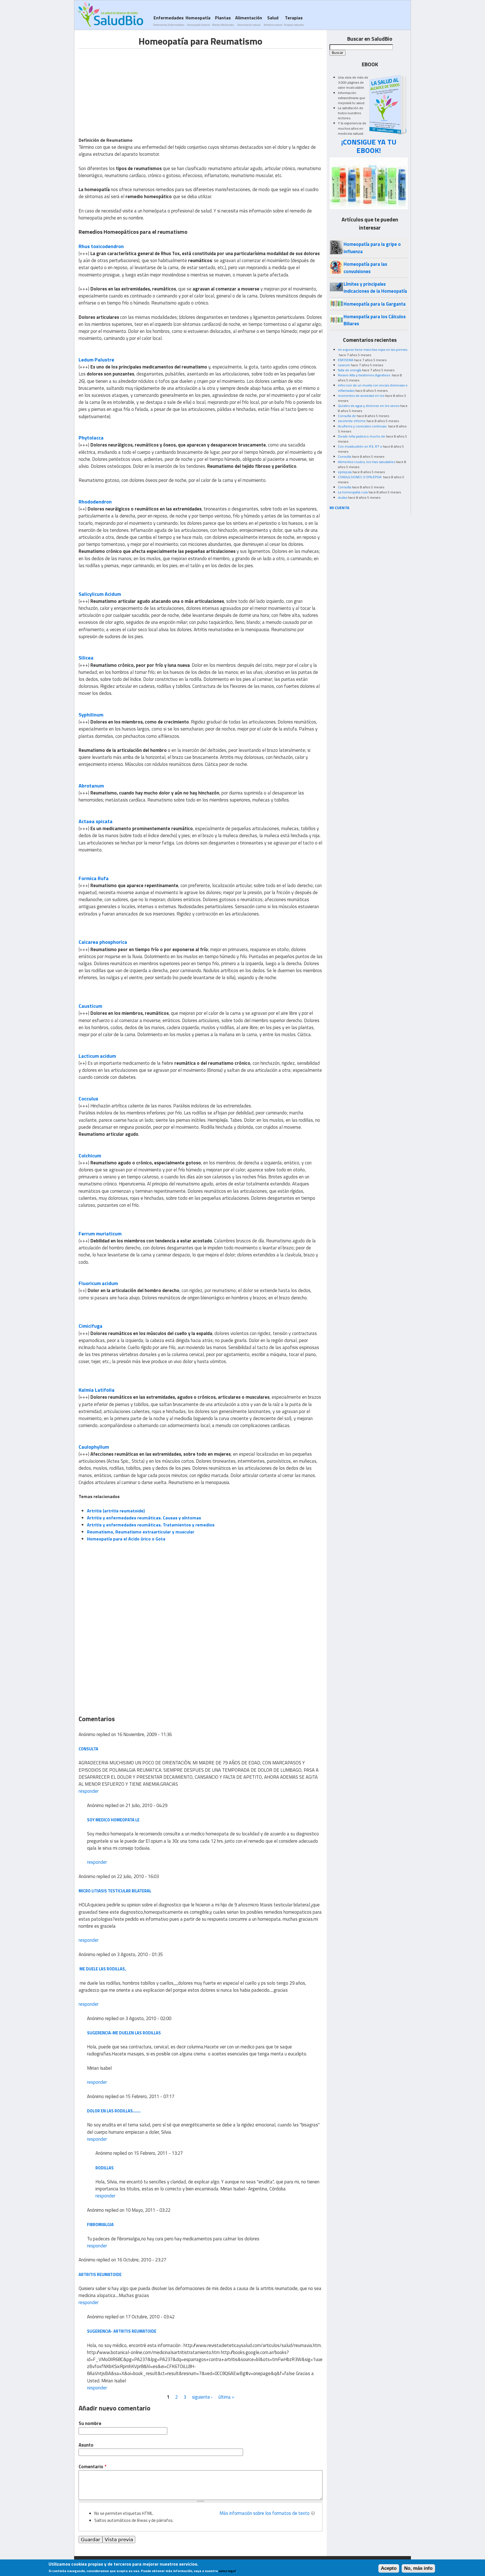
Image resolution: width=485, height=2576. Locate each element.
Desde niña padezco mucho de (362, 436)
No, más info (418, 2568)
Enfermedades (168, 21)
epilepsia (345, 472)
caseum (344, 365)
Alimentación (249, 21)
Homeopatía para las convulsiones (365, 268)
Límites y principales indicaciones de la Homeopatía (375, 288)
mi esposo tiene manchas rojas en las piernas (373, 350)
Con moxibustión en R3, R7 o (360, 446)
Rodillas (105, 2168)
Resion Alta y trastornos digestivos (364, 375)
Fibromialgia (100, 2224)
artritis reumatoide (100, 2274)
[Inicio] (110, 14)
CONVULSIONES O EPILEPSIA (360, 477)
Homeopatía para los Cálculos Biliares (375, 320)
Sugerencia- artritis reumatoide (122, 2331)
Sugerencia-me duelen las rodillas (124, 2033)
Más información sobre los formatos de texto (265, 2513)
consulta (88, 1749)
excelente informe (352, 421)
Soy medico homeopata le (113, 1820)
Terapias (294, 21)
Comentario (92, 2467)
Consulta (345, 456)
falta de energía (350, 370)
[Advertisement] (126, 88)
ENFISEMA (346, 360)
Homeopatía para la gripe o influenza (372, 248)
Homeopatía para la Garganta (375, 304)
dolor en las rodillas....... (114, 2111)
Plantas (223, 21)
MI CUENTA (339, 508)
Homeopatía (198, 21)
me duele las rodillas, (102, 1969)
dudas (343, 497)
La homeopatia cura (353, 492)
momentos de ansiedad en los (361, 396)
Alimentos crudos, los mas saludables (367, 462)
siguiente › (202, 2397)
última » (226, 2397)
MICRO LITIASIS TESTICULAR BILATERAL (115, 1891)
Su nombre (90, 2423)
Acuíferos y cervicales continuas (363, 426)
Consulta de (347, 416)
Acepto (389, 2568)
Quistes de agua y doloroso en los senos (369, 406)
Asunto (86, 2445)
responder (89, 1791)
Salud (273, 21)
